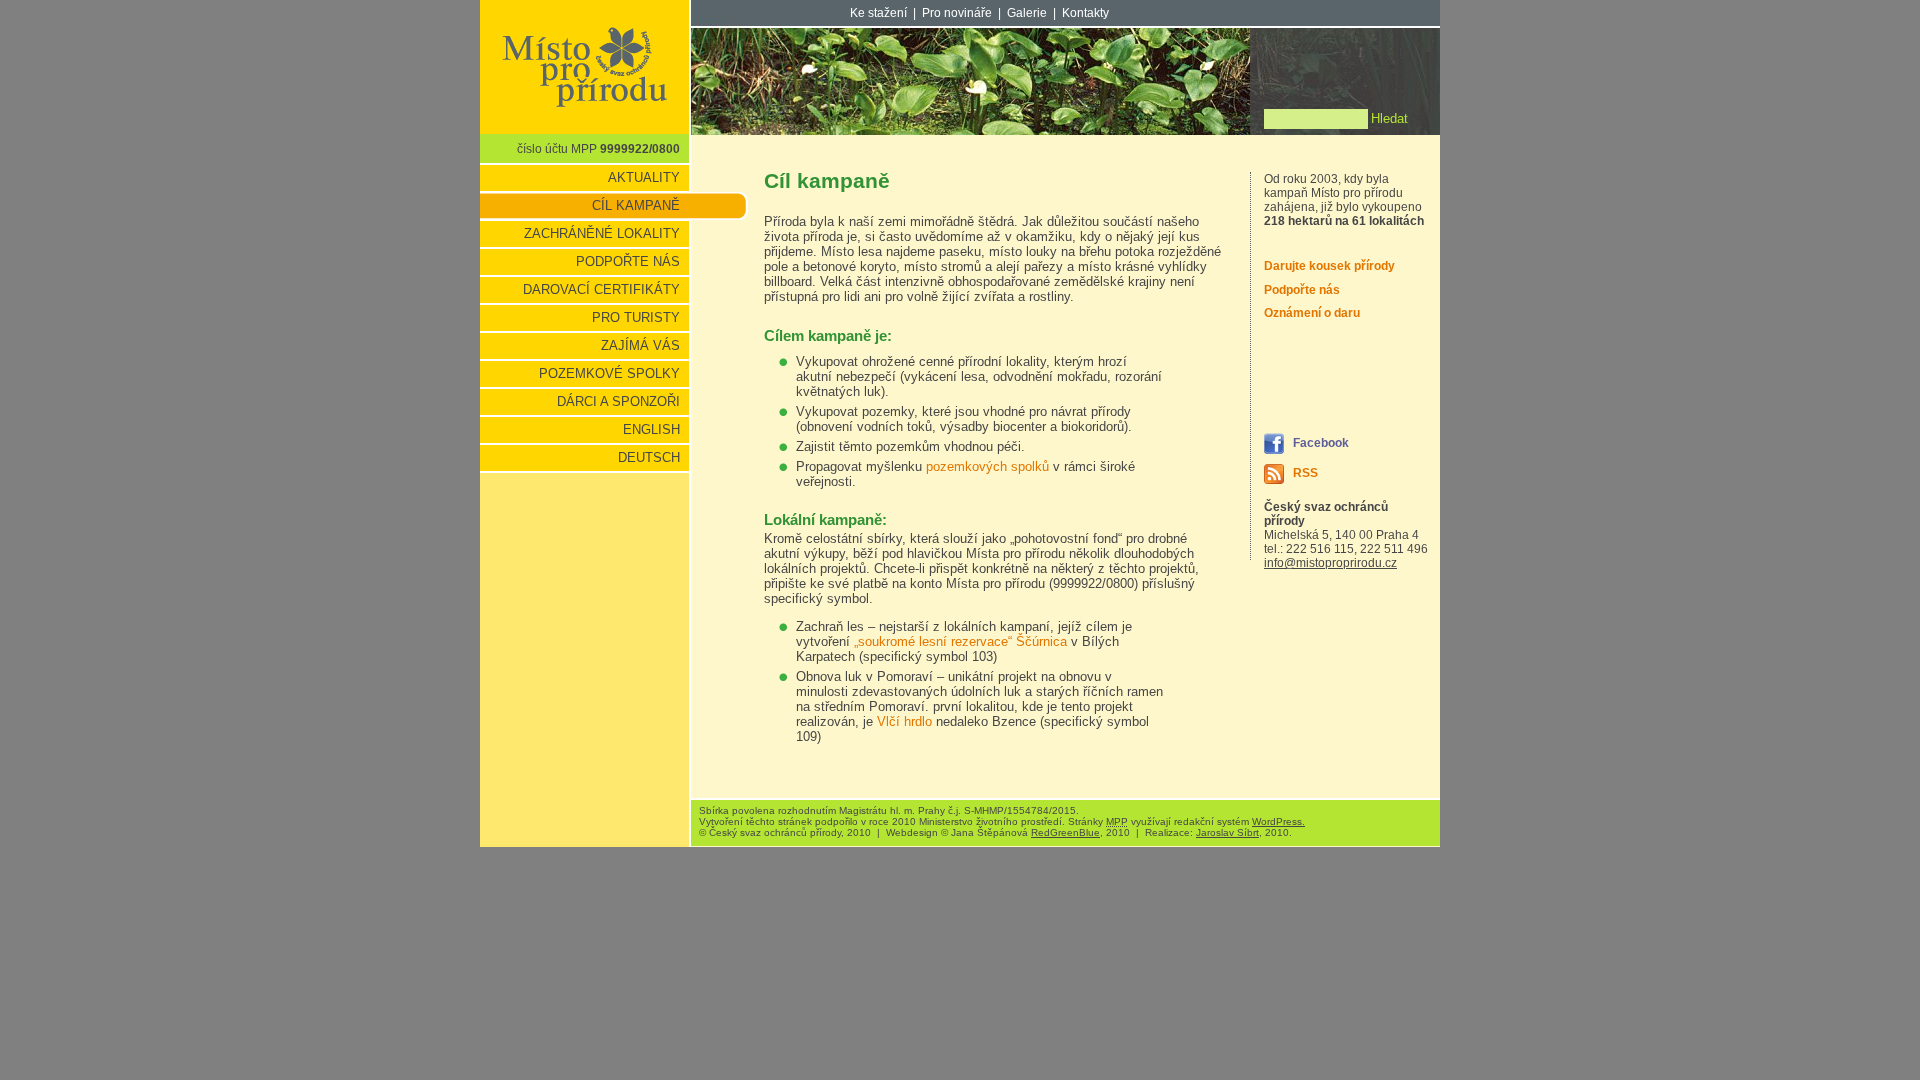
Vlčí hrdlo (904, 721)
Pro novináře (957, 13)
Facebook (1321, 443)
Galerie (1027, 13)
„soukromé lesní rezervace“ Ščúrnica (960, 641)
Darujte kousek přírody (1329, 266)
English (651, 429)
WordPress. (1278, 821)
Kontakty (1085, 13)
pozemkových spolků (989, 466)
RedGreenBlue (1065, 832)
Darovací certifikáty (601, 289)
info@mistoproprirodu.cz (1330, 563)
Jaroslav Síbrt (1227, 832)
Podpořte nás (628, 261)
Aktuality (644, 177)
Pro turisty (636, 317)
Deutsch (649, 457)
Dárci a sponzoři (618, 401)
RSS (1305, 473)
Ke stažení (878, 13)
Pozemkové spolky (609, 373)
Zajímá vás (640, 345)
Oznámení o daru (1312, 313)
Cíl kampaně (636, 205)
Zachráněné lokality (602, 233)
